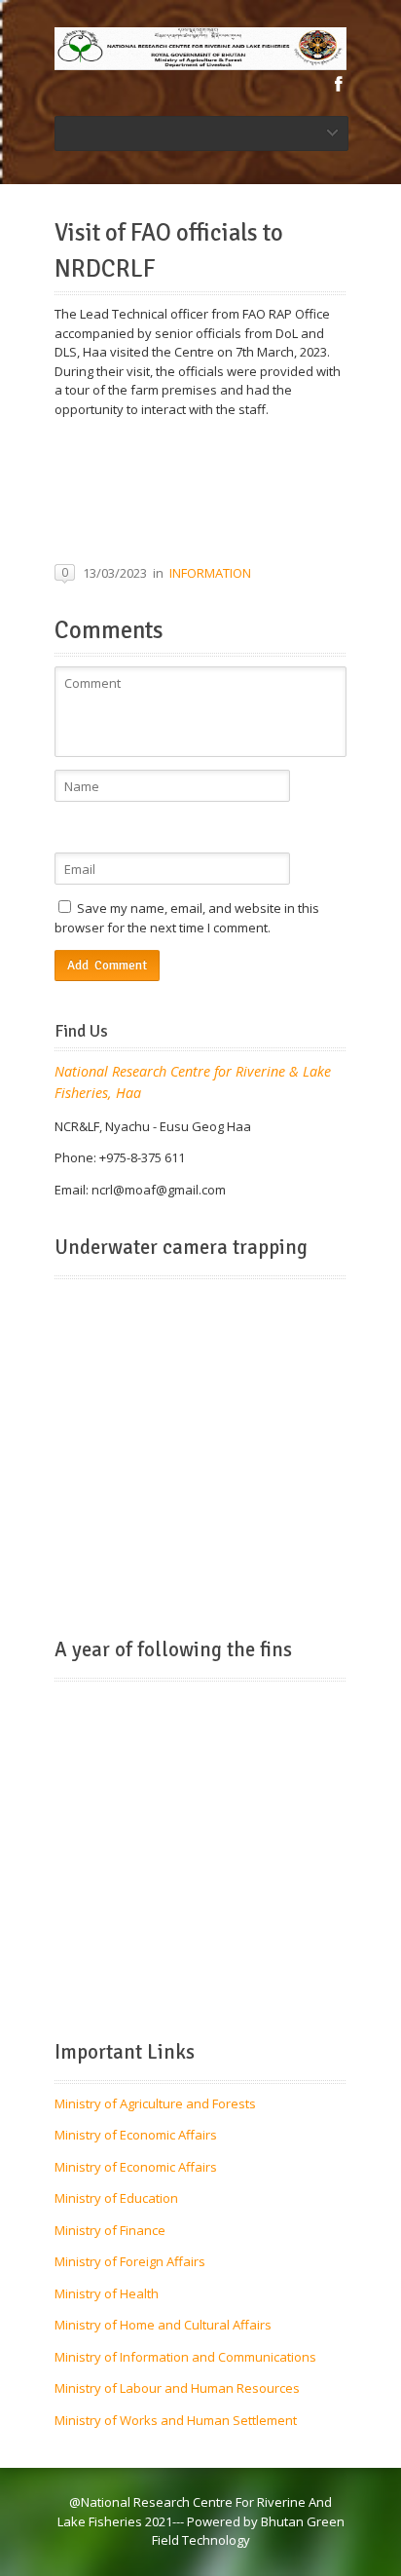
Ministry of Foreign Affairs (130, 2261)
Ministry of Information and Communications (185, 2357)
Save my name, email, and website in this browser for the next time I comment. (187, 918)
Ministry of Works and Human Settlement (176, 2420)
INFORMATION (210, 573)
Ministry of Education (116, 2198)
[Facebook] (339, 84)
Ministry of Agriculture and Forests (155, 2103)
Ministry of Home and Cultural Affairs (163, 2325)
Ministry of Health (107, 2293)
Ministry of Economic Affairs (136, 2135)
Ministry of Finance (110, 2230)
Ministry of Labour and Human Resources (177, 2388)
